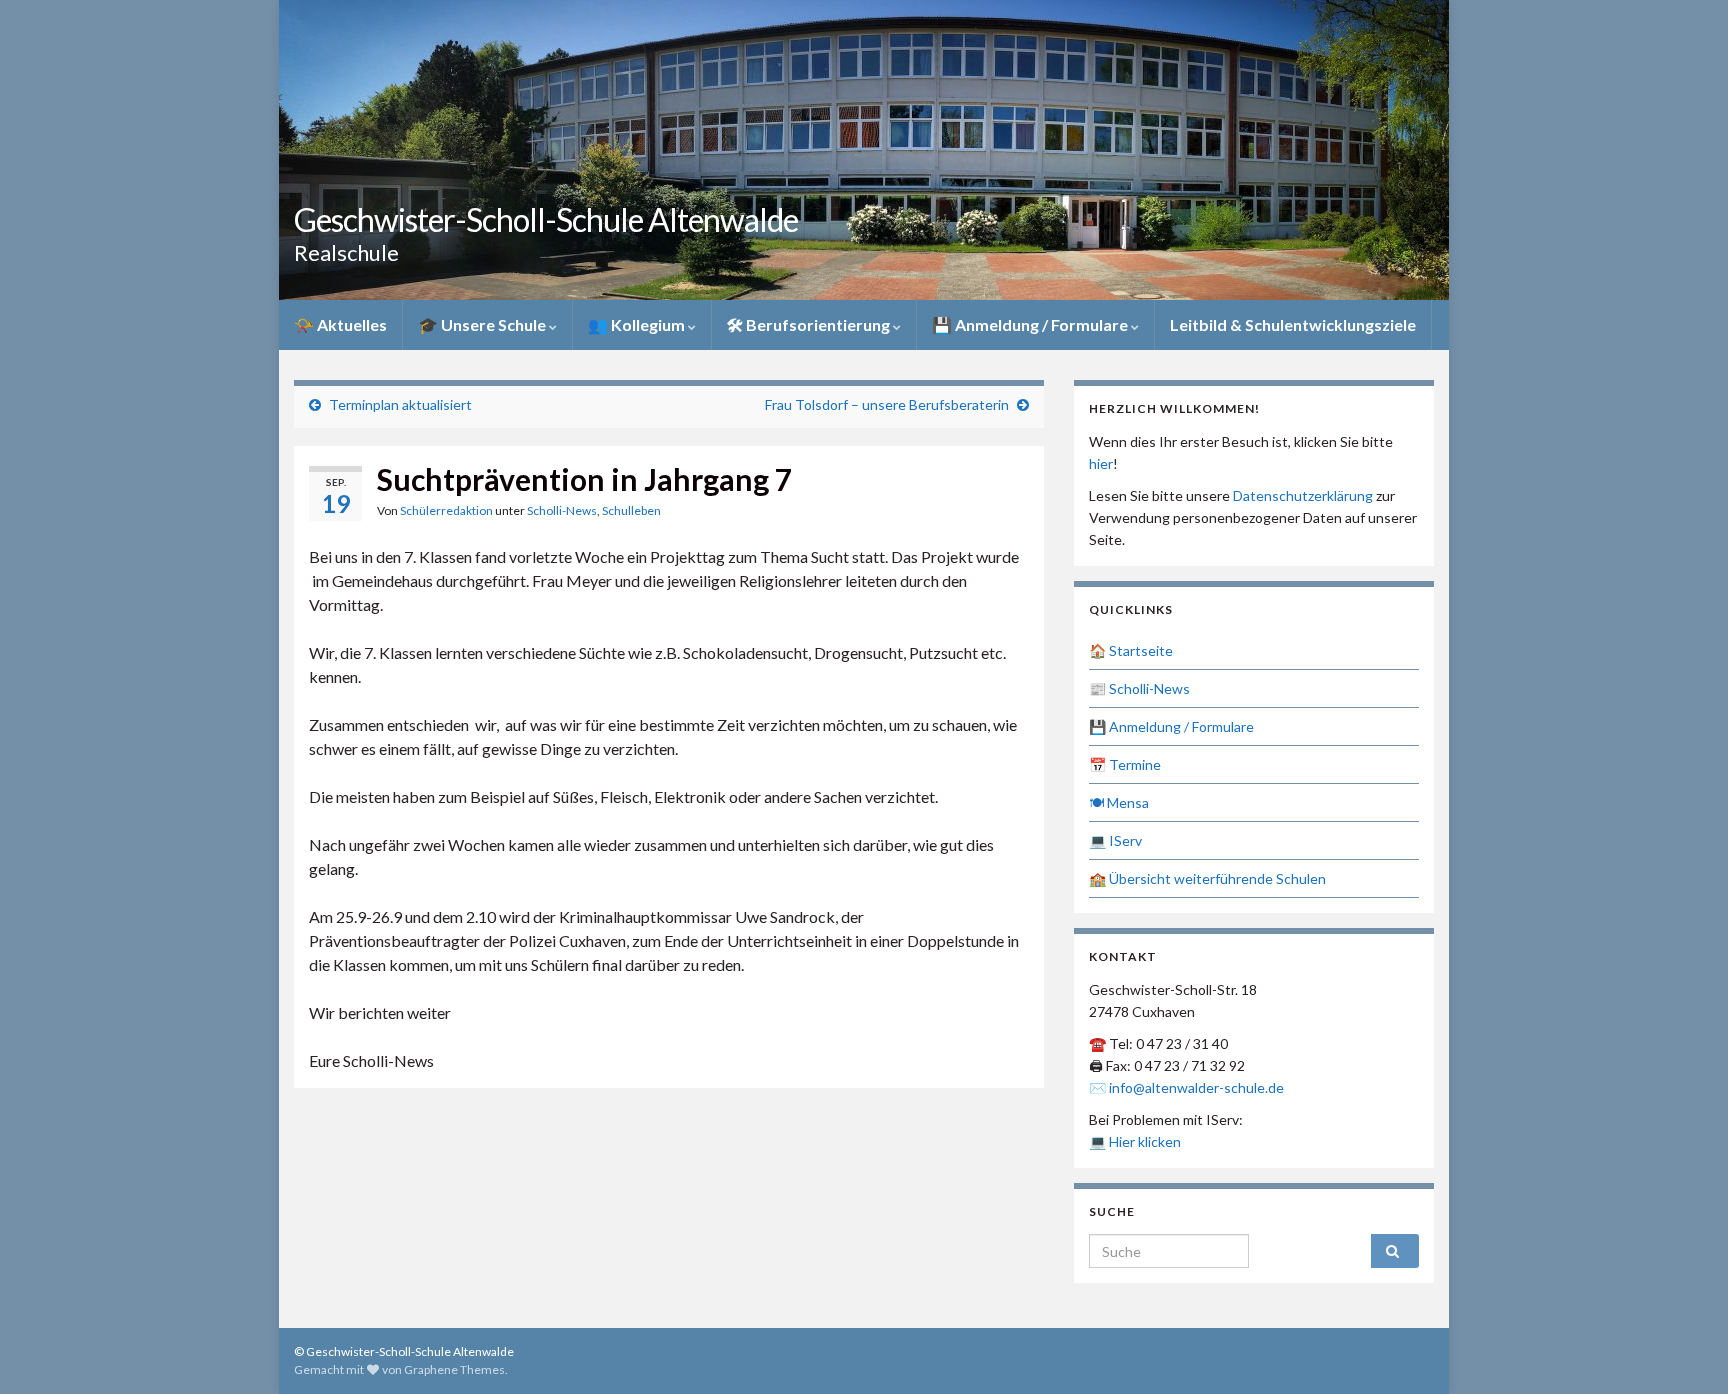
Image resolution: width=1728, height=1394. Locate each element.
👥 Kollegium (638, 324)
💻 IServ (1115, 840)
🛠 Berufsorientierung (810, 324)
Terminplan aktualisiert (400, 404)
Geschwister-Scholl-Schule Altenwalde (546, 219)
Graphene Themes (454, 1369)
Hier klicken (1145, 1141)
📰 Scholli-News (1139, 688)
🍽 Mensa (1119, 802)
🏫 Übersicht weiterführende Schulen (1207, 878)
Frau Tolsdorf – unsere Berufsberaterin (887, 404)
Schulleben (631, 510)
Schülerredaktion (446, 510)
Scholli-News (562, 510)
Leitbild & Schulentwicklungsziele (1293, 324)
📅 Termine (1125, 764)
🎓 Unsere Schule (483, 324)
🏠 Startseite (1131, 650)
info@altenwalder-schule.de (1196, 1087)
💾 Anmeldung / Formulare (1031, 324)
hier (1101, 463)
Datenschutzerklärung (1303, 495)
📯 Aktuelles (340, 324)
